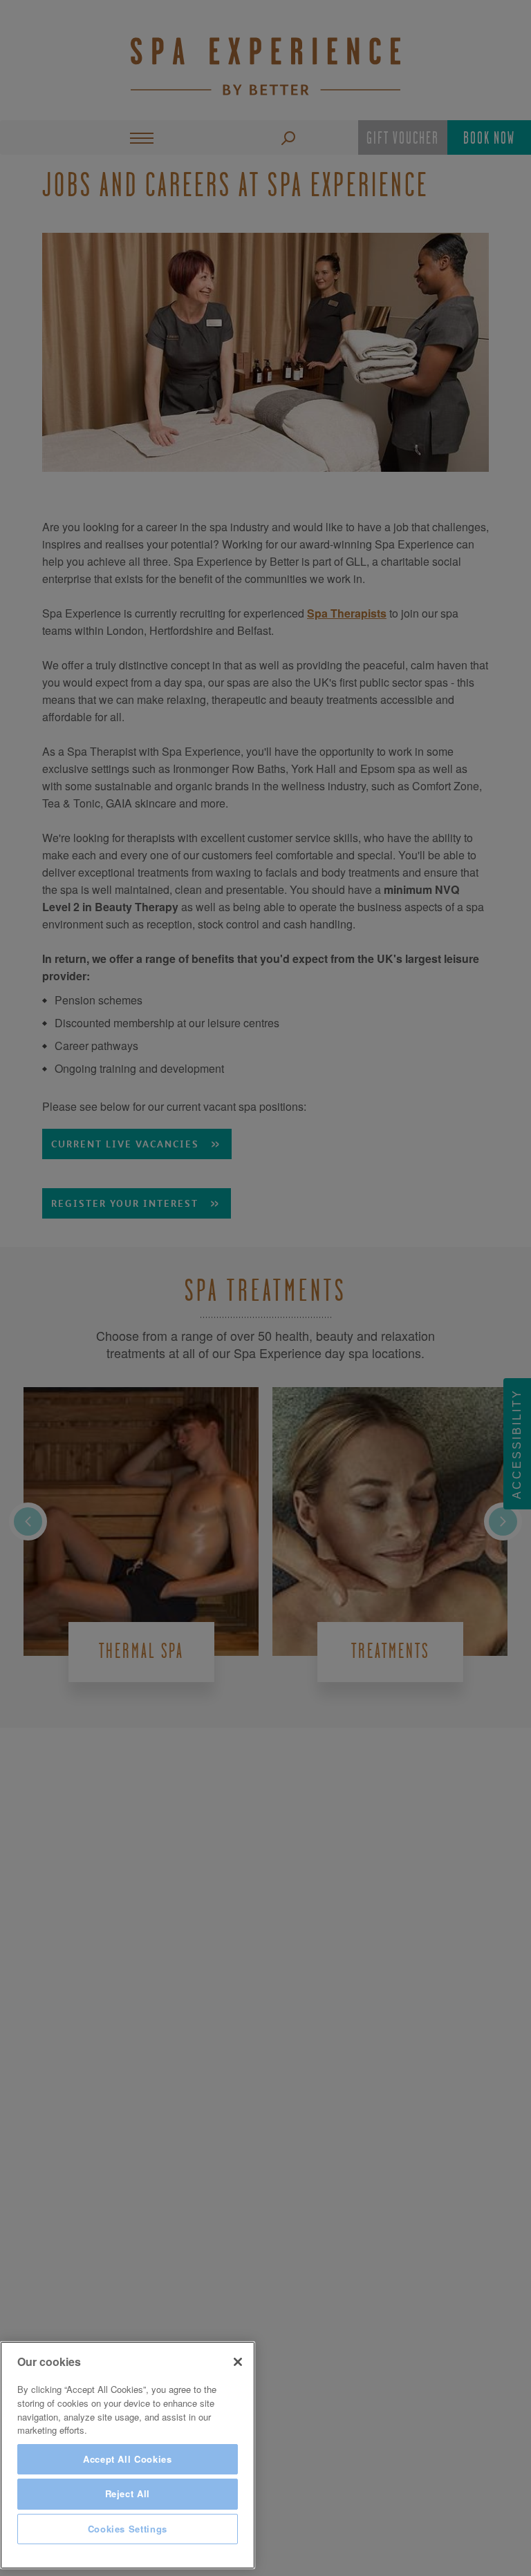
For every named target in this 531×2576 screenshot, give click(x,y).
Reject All (128, 2493)
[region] (128, 2455)
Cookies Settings (128, 2529)
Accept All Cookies (128, 2459)
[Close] (238, 2362)
